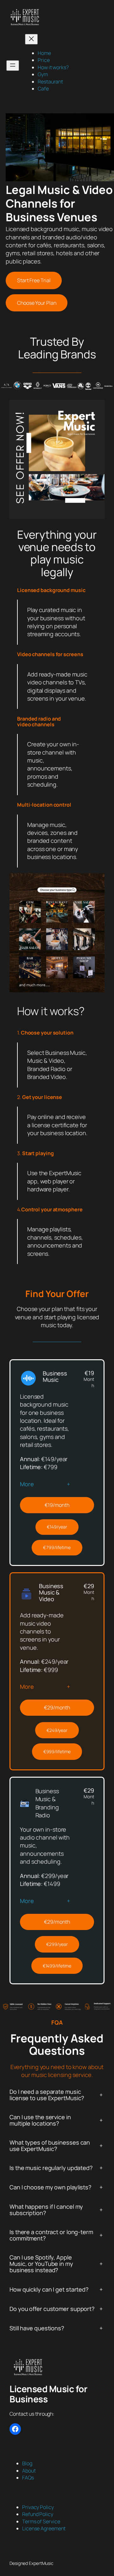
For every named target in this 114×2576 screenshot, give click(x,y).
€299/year (57, 1944)
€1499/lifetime (57, 1966)
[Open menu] (13, 66)
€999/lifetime (57, 1751)
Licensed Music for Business (48, 2394)
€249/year (57, 1730)
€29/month (57, 1707)
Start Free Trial (34, 280)
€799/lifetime (57, 1547)
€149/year (57, 1527)
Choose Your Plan (37, 303)
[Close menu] (31, 39)
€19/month (57, 1505)
